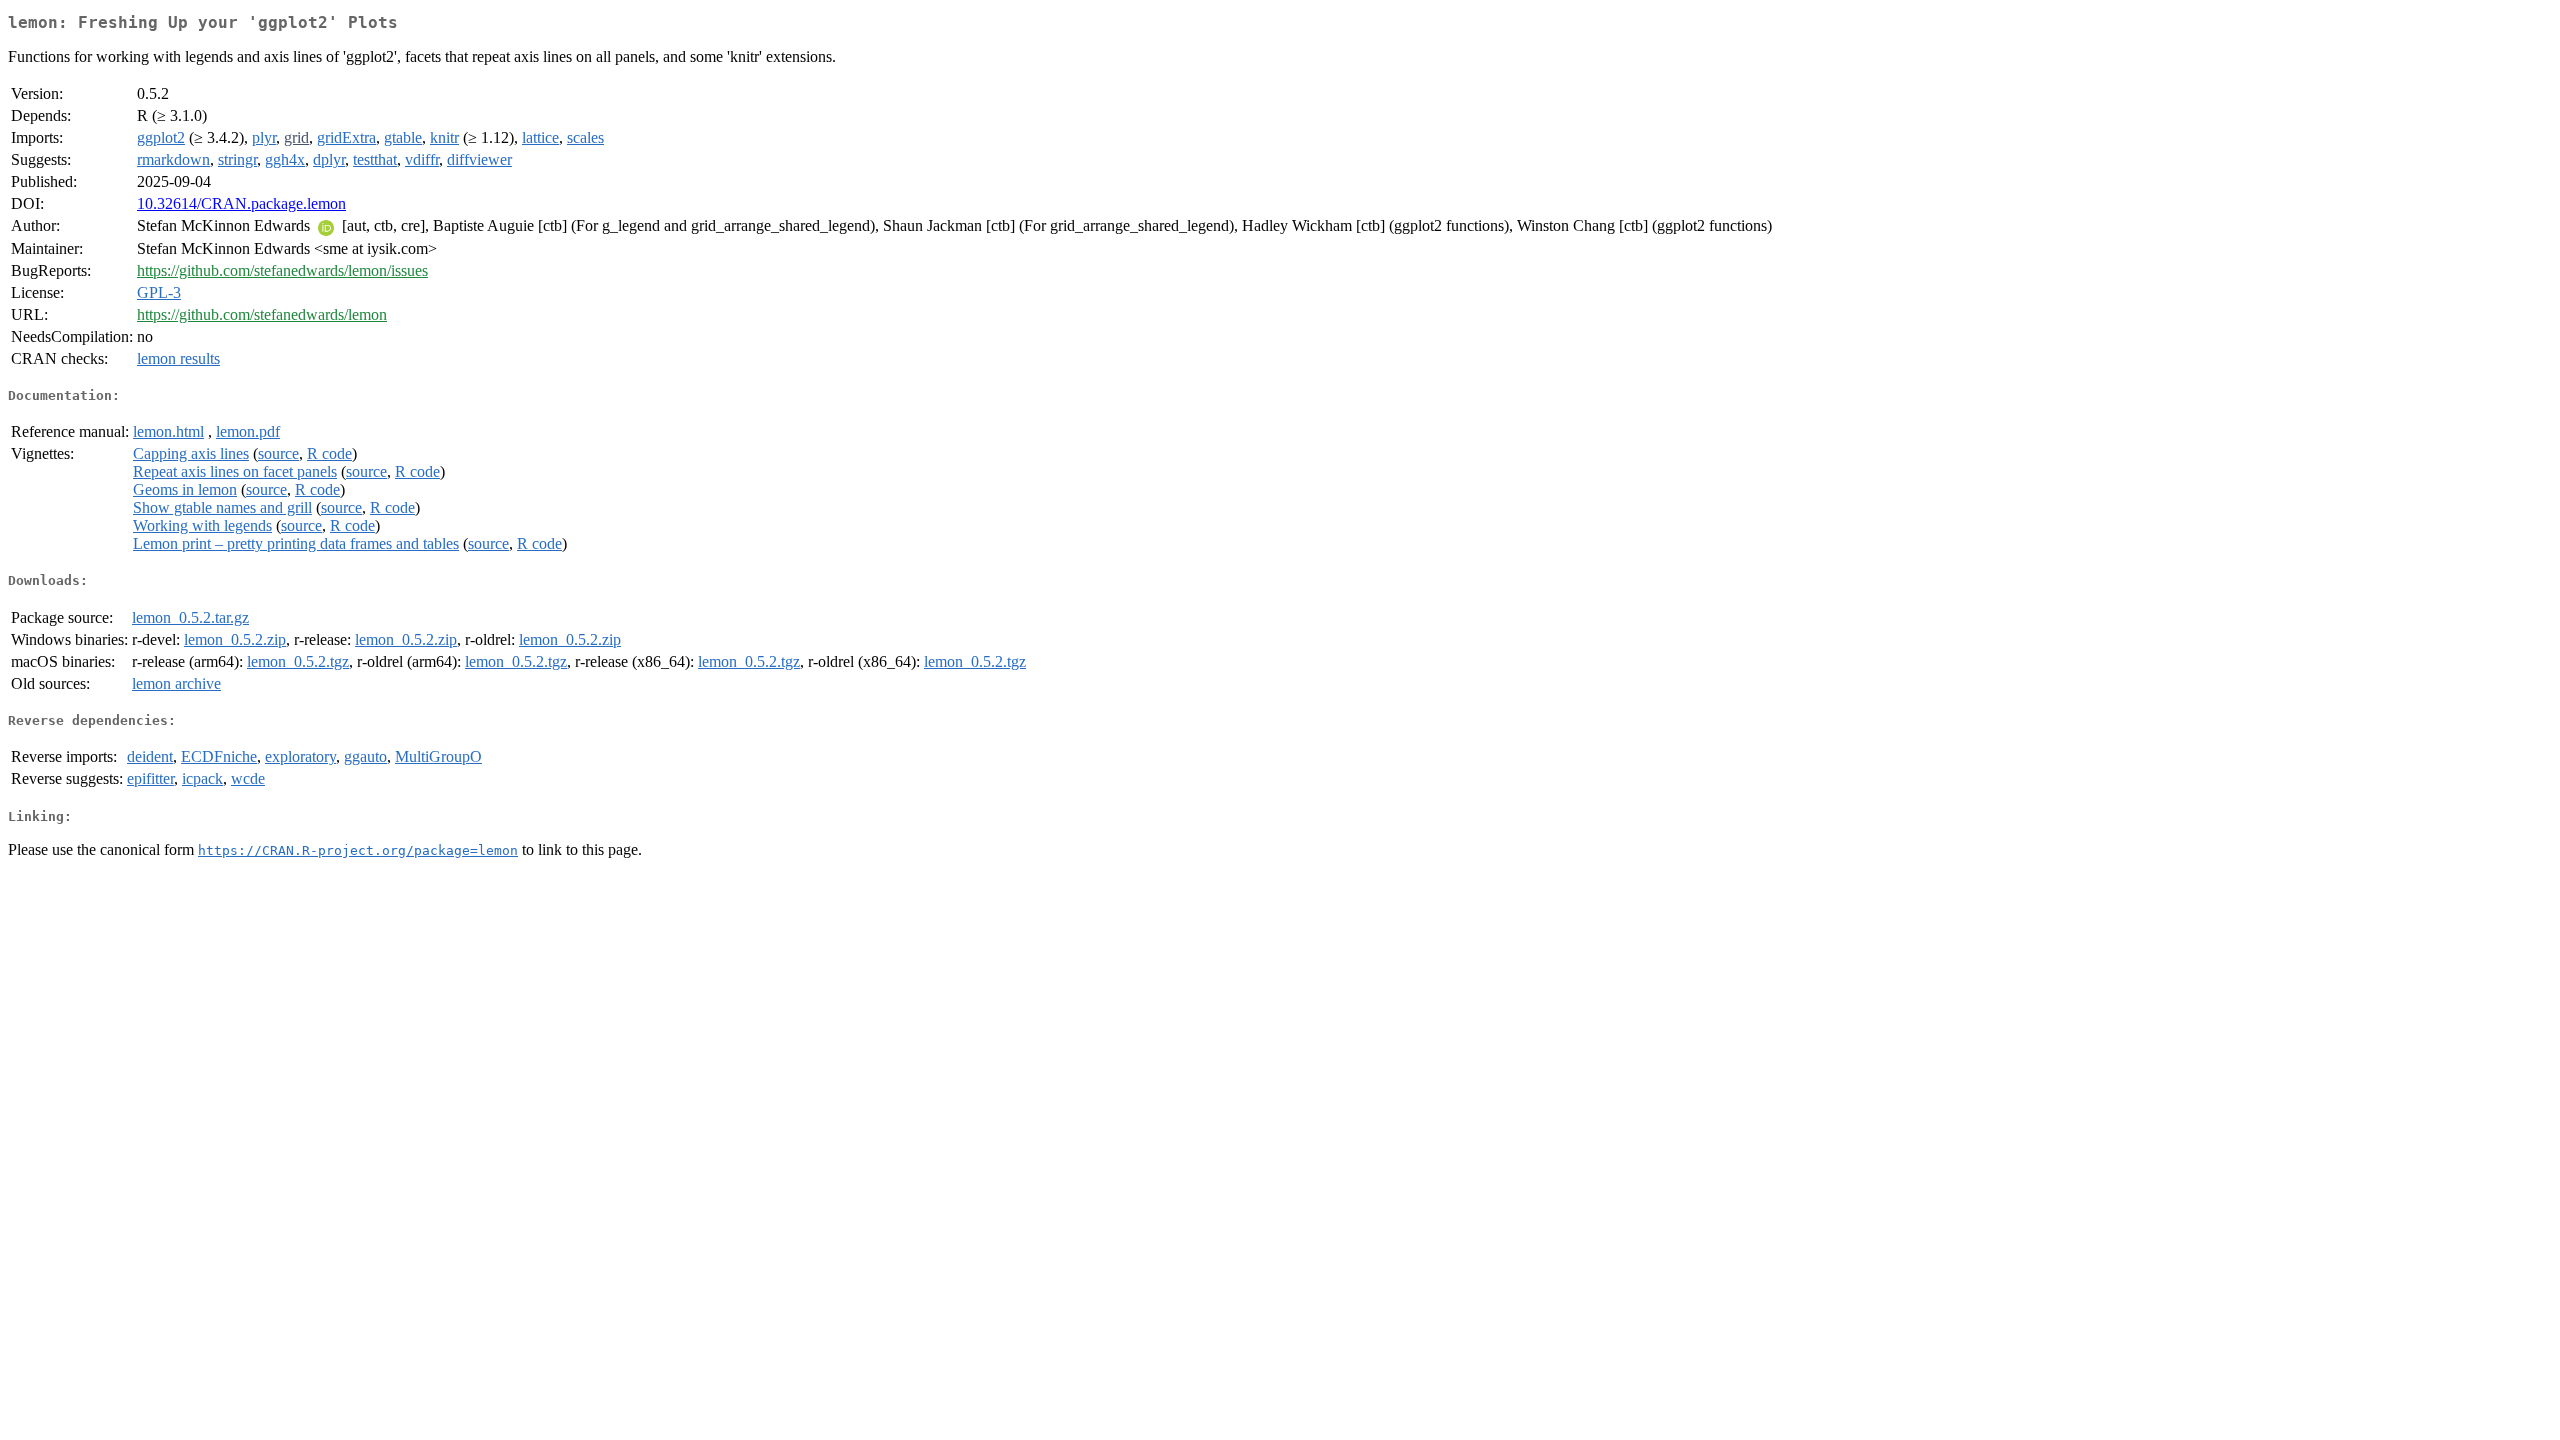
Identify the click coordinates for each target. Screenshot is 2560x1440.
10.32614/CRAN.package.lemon (241, 203)
